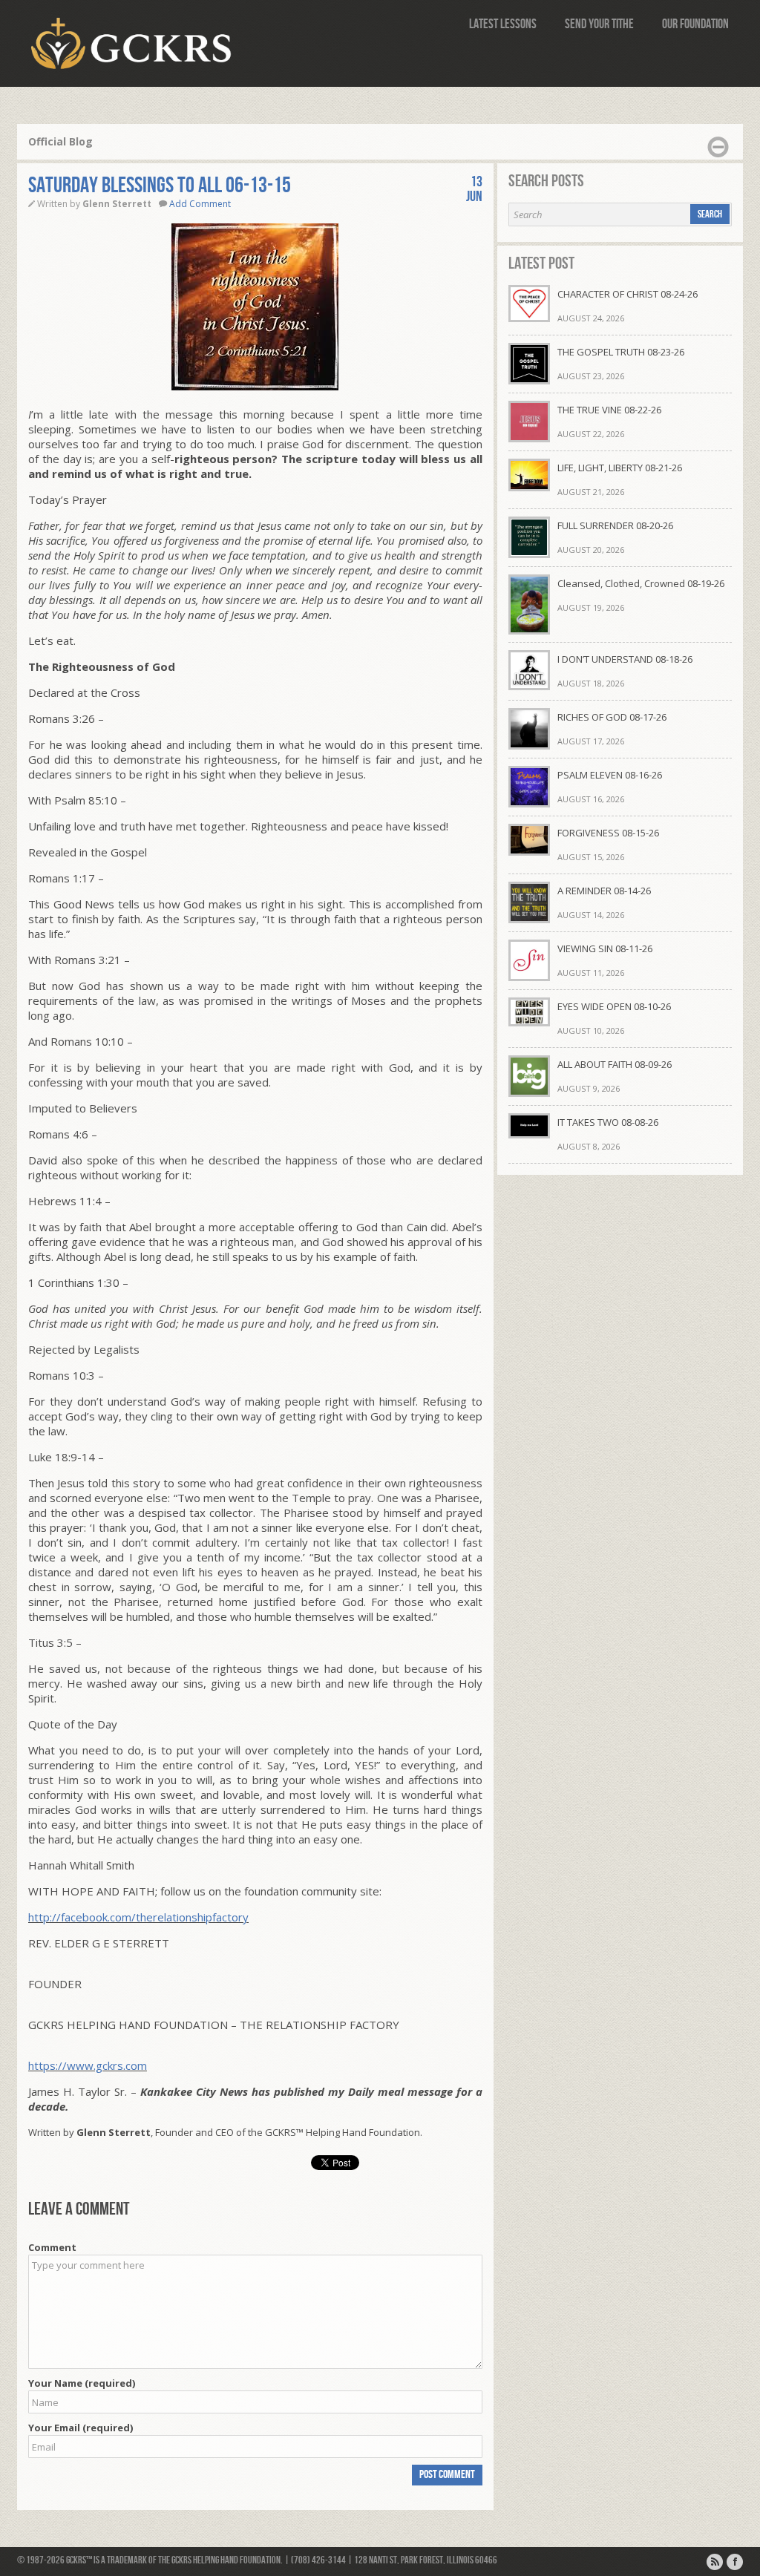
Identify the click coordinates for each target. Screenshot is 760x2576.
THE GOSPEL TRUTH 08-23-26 (621, 352)
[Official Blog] (715, 2562)
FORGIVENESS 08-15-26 (608, 833)
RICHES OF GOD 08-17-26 (612, 717)
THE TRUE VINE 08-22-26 (609, 410)
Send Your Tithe (599, 24)
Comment (52, 2247)
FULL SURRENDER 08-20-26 (615, 525)
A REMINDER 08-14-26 (604, 891)
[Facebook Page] (735, 2562)
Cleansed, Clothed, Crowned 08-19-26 (641, 583)
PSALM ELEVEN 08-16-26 (610, 775)
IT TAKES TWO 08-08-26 (608, 1122)
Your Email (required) (81, 2428)
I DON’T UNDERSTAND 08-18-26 (625, 659)
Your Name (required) (82, 2383)
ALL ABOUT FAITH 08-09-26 (615, 1064)
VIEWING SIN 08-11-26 (605, 948)
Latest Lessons (503, 24)
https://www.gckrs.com (88, 2065)
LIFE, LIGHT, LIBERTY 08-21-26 (620, 468)
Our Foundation (695, 24)
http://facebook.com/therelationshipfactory (138, 1917)
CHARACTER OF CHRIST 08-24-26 (628, 294)
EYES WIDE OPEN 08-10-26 (614, 1006)
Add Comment (200, 204)
